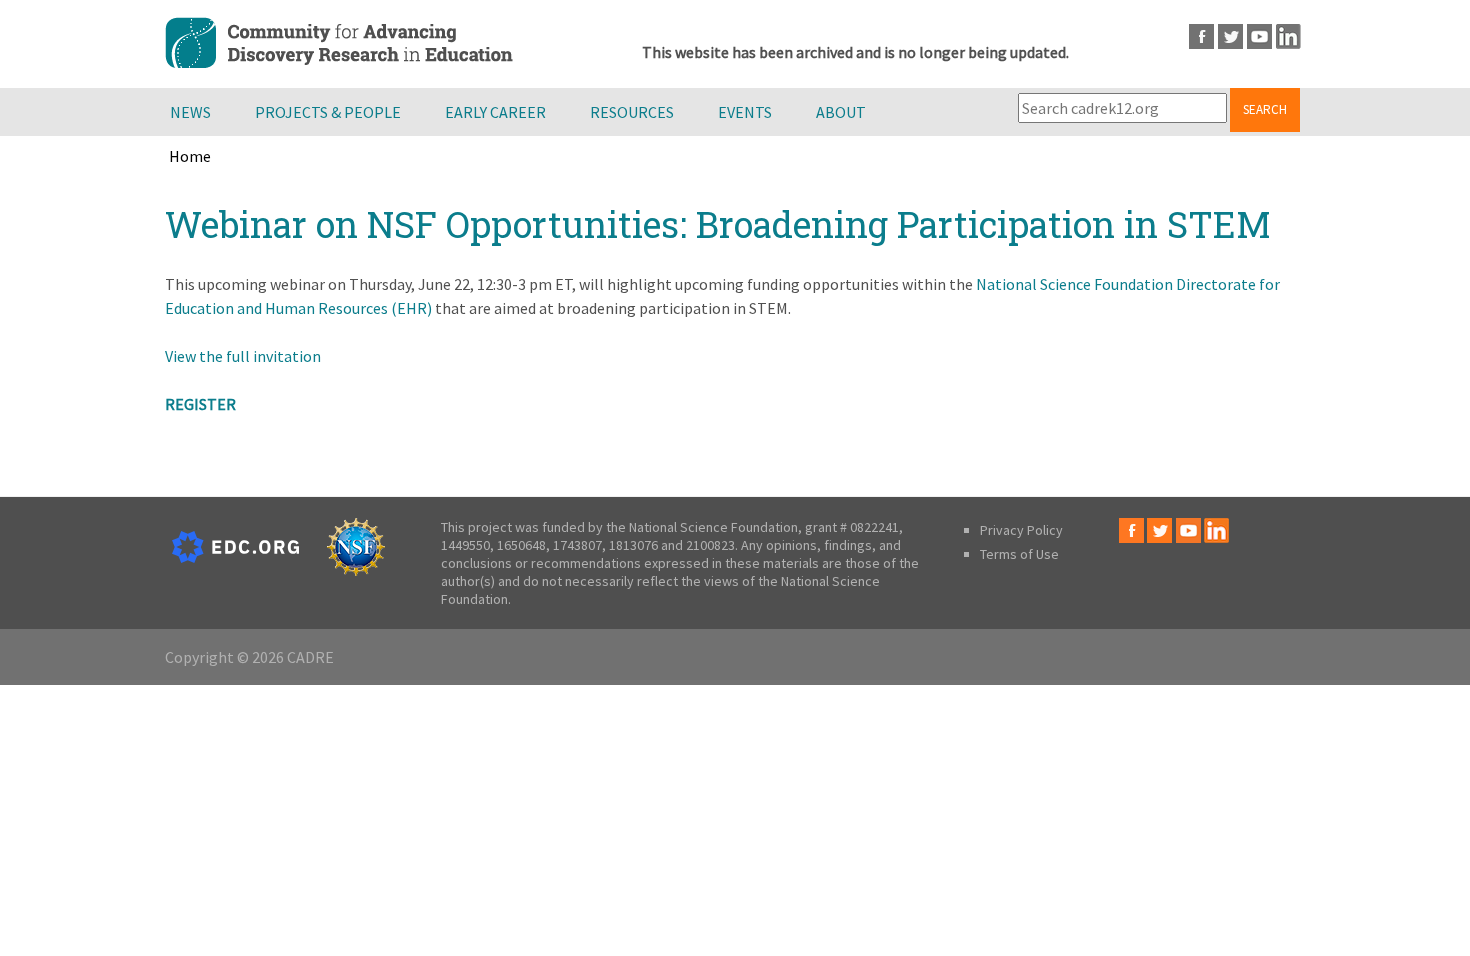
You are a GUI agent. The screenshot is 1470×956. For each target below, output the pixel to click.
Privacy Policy (1021, 530)
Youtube (1259, 36)
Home (190, 156)
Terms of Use (1019, 554)
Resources (632, 112)
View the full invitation (243, 356)
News (190, 112)
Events (745, 112)
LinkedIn (1288, 36)
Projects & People (328, 112)
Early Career (495, 112)
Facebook (1201, 36)
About (841, 112)
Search (1265, 109)
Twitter (1230, 36)
